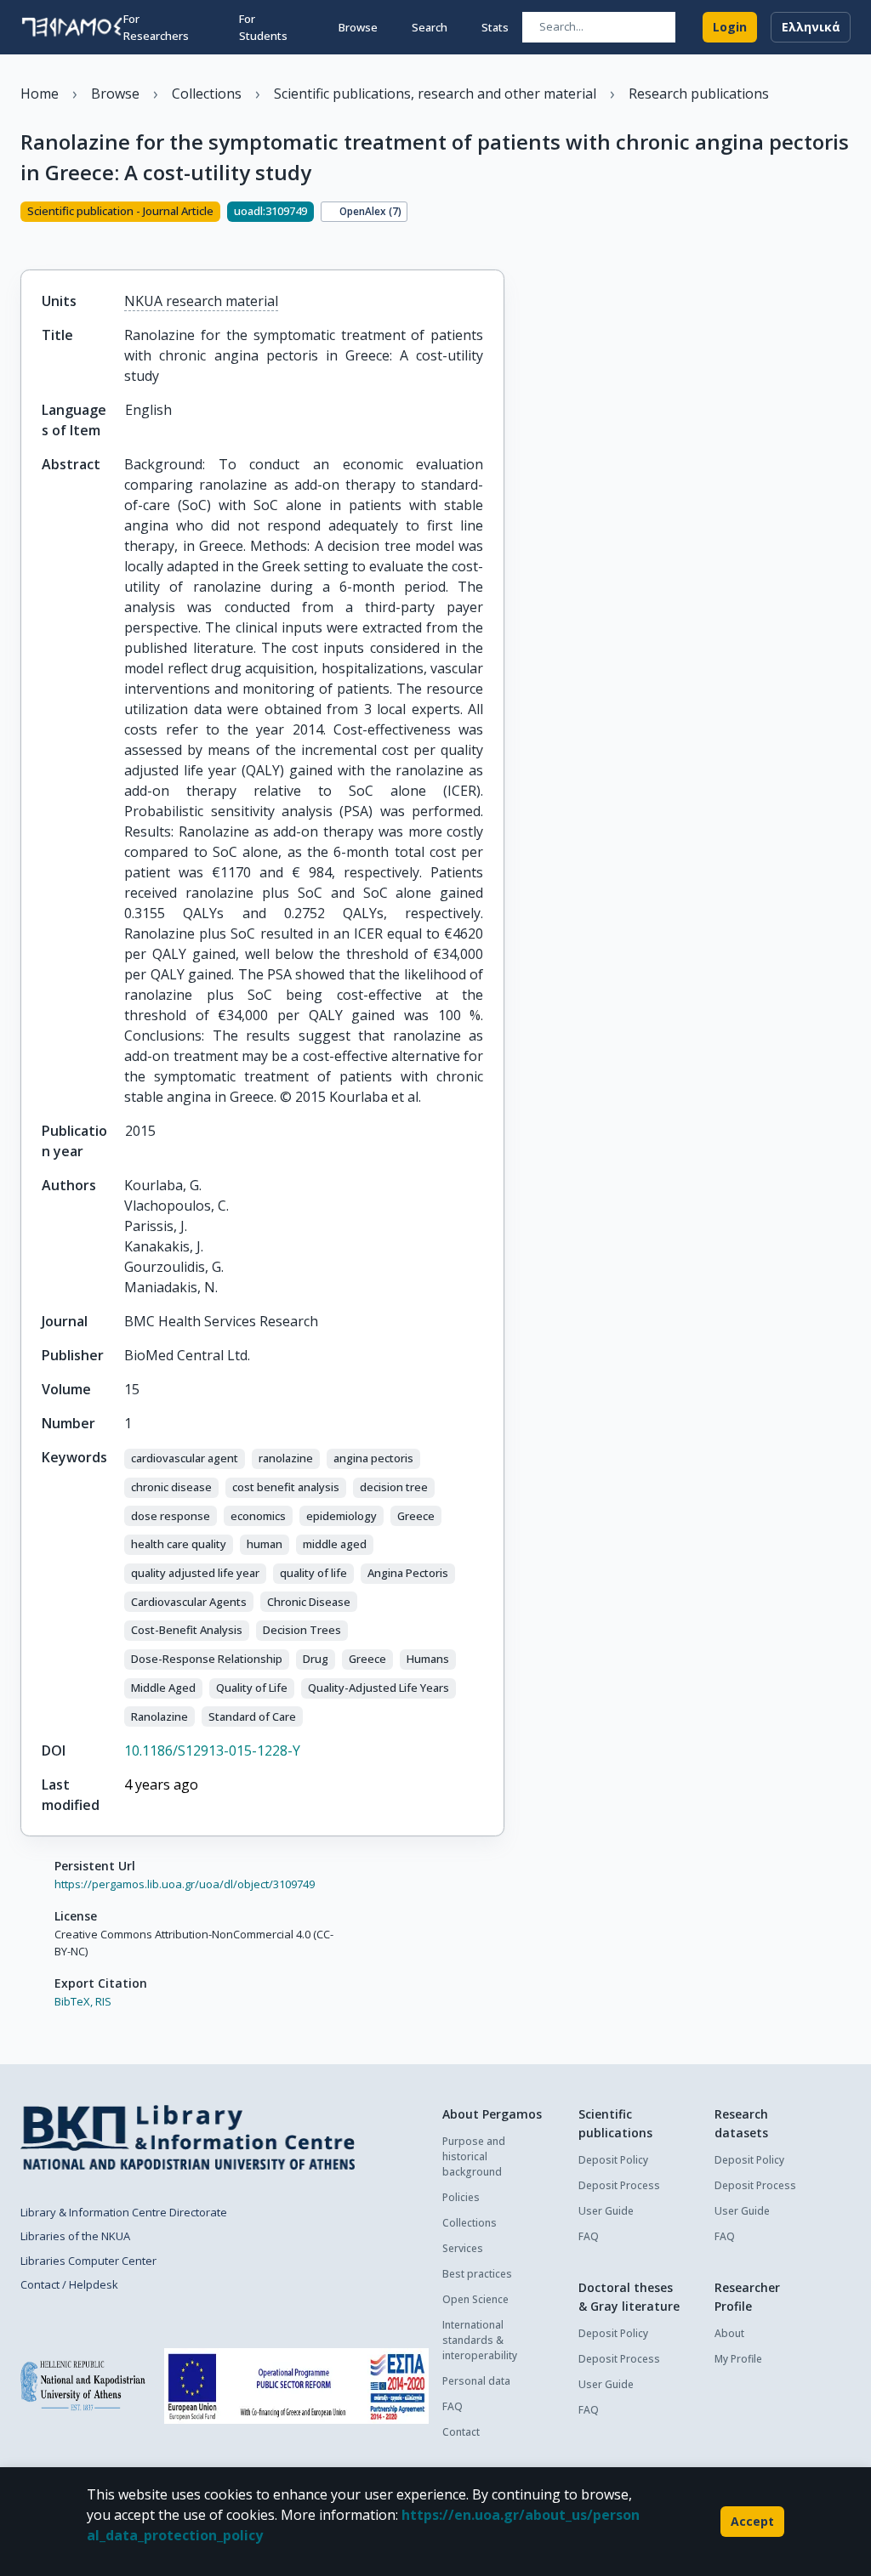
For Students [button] (263, 27)
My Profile (738, 2359)
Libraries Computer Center (88, 2261)
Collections (470, 2223)
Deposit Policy (613, 2160)
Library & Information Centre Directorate (124, 2212)
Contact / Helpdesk (69, 2284)
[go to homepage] (72, 27)
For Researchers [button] (156, 27)
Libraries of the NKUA (75, 2236)
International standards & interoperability (480, 2340)
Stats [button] (495, 27)
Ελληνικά (811, 27)
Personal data (476, 2381)
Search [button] (430, 27)
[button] (185, 1459)
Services (463, 2248)
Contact (461, 2432)
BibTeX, (74, 2001)
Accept (752, 2521)
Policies (461, 2197)
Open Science (475, 2299)
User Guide (606, 2211)
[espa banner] (296, 2386)
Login (730, 27)
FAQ (453, 2406)
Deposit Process (619, 2185)
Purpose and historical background (474, 2156)
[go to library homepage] (188, 2137)
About (729, 2333)
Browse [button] (358, 27)
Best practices (477, 2274)
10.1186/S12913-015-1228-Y (212, 1750)
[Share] (27, 241)
